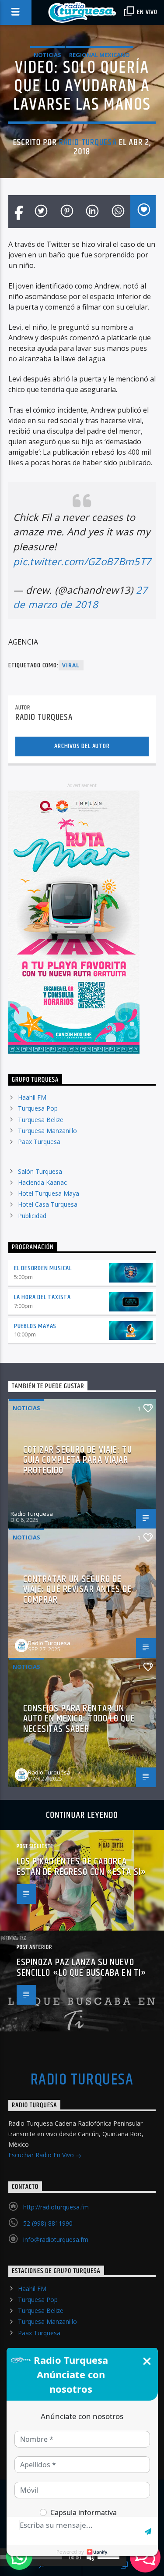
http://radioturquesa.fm (56, 2207)
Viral (71, 665)
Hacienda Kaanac (42, 1182)
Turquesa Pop (38, 1108)
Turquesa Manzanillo (47, 1131)
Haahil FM (32, 1097)
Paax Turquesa (39, 1142)
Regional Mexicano (99, 55)
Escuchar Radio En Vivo (42, 2155)
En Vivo (147, 12)
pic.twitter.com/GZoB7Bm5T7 (82, 561)
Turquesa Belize (41, 1120)
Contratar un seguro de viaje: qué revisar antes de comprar (78, 1589)
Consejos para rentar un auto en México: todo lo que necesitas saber (79, 1719)
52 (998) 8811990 (48, 2223)
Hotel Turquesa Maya (49, 1193)
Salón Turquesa (40, 1171)
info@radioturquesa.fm (56, 2239)
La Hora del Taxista (42, 1297)
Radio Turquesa (88, 143)
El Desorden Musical (43, 1268)
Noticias (47, 55)
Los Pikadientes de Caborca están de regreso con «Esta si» (82, 1867)
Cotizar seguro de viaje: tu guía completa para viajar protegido (78, 1460)
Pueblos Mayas (35, 1326)
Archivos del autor (82, 746)
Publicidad (32, 1216)
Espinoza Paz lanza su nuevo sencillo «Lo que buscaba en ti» (82, 1968)
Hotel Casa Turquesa (48, 1204)
